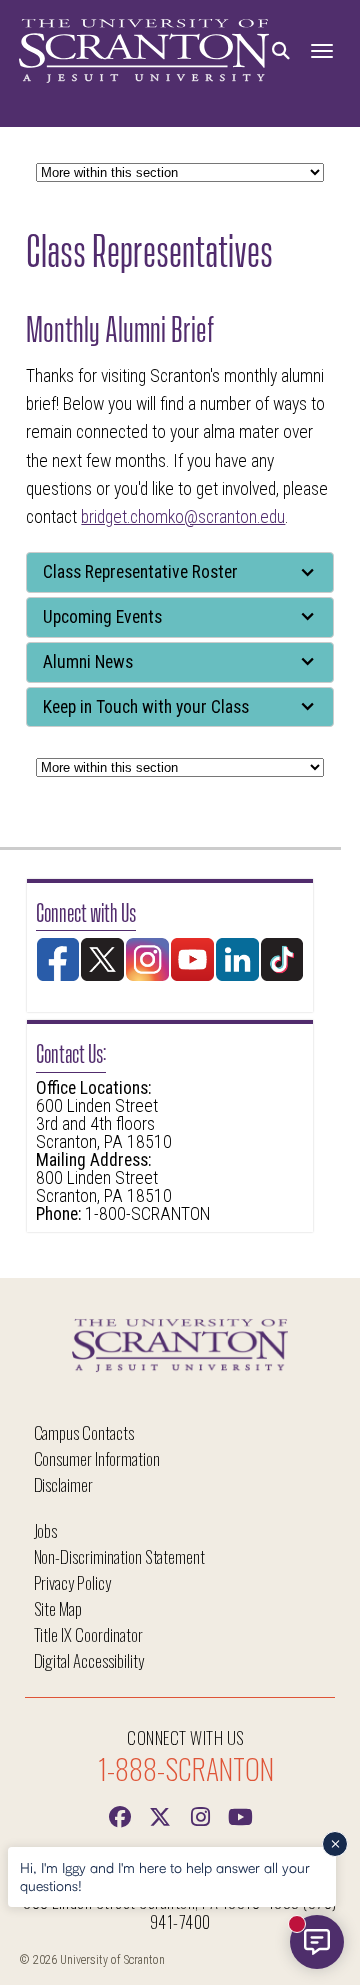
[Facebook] (120, 1815)
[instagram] (200, 1815)
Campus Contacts (84, 1432)
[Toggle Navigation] (322, 51)
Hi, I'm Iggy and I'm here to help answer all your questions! (165, 1876)
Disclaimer (64, 1484)
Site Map (58, 1608)
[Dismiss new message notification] (335, 1844)
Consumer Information (97, 1458)
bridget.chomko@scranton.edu (183, 517)
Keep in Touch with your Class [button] (146, 707)
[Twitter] (160, 1815)
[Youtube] (240, 1815)
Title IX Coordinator (88, 1634)
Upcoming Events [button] (102, 617)
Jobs (46, 1530)
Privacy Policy (72, 1582)
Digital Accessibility (89, 1660)
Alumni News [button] (88, 662)
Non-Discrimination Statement (120, 1556)
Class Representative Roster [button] (140, 572)
